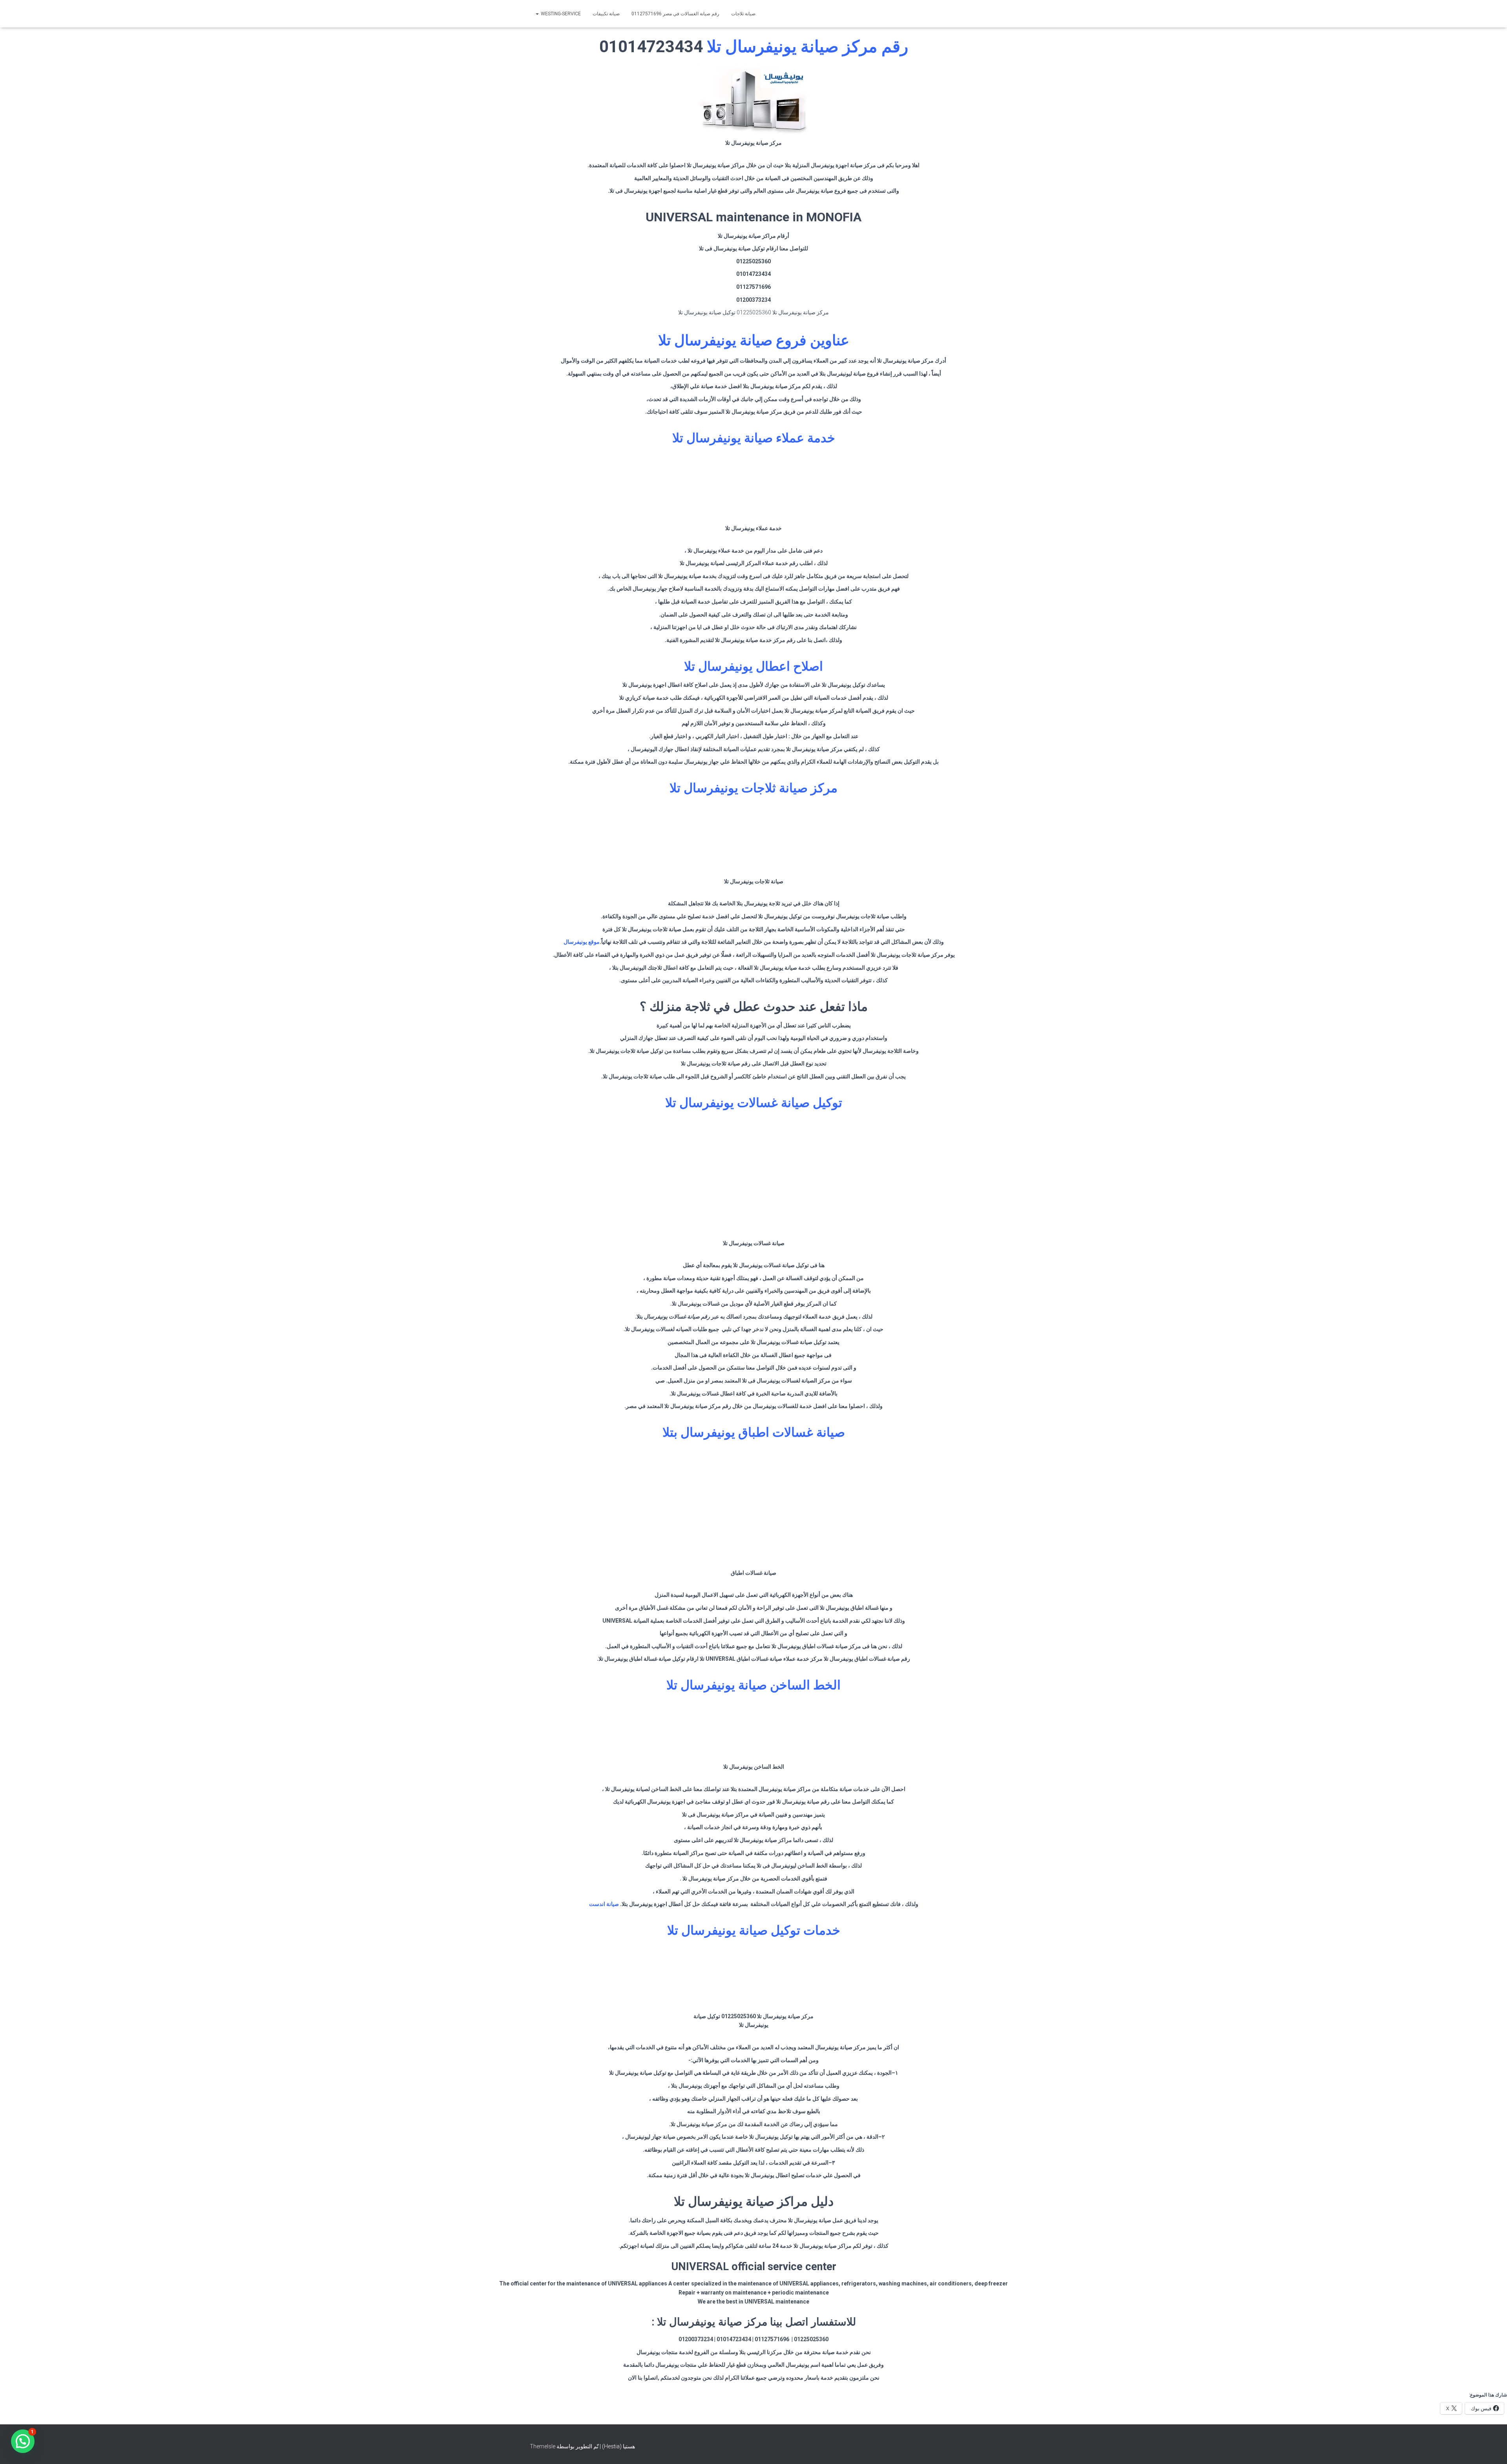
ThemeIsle (543, 2446)
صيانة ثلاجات (743, 14)
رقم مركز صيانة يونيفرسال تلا (807, 47)
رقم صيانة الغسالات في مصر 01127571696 (675, 14)
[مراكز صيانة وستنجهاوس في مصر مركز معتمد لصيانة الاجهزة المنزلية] (938, 14)
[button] (23, 2441)
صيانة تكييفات (606, 14)
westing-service (560, 14)
